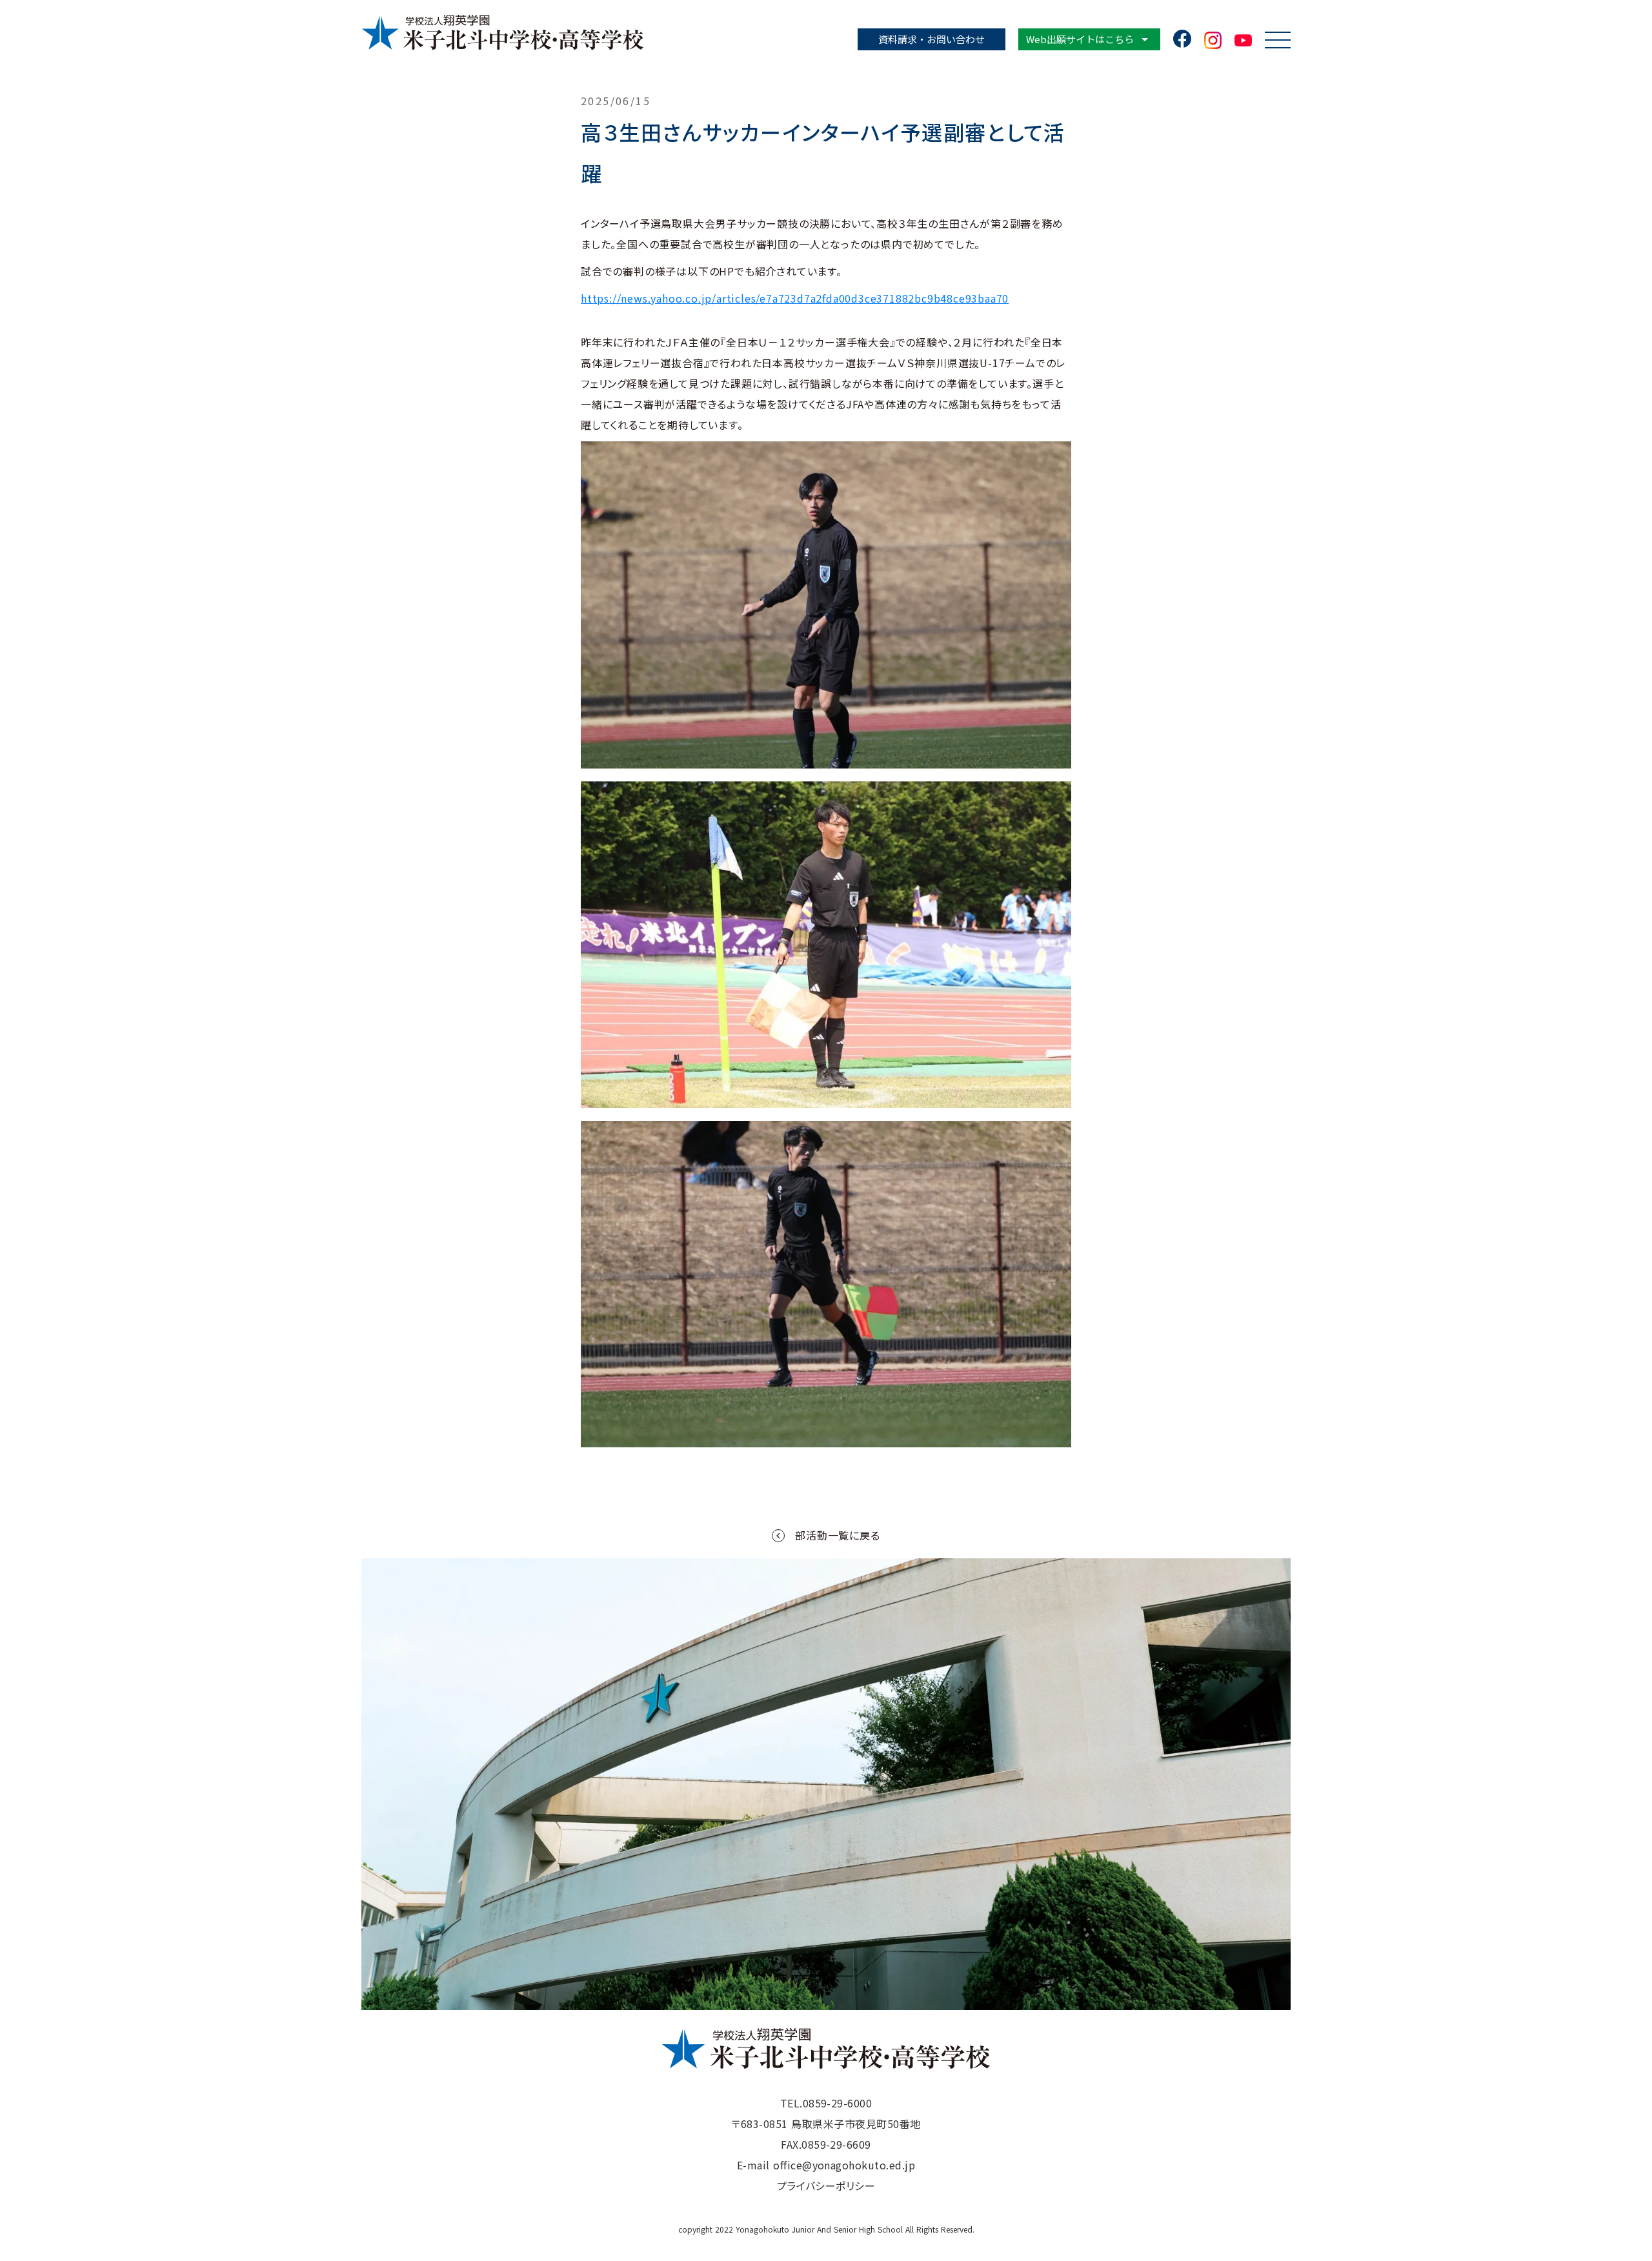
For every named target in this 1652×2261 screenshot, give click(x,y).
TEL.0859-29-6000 (826, 2103)
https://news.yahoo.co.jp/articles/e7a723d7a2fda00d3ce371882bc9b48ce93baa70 (795, 298)
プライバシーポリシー (826, 2186)
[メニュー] (1278, 40)
